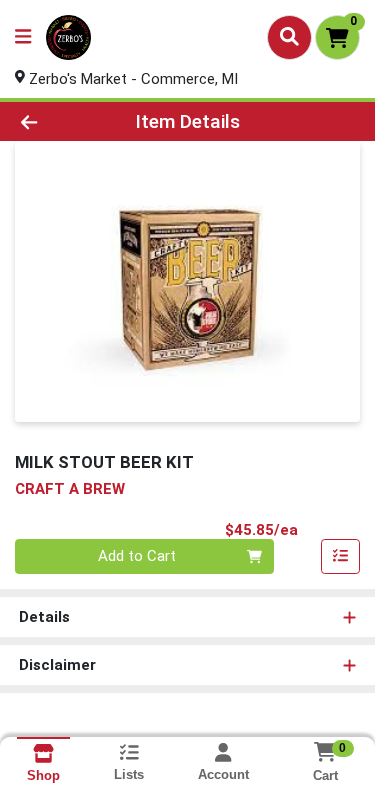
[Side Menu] (23, 37)
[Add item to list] (341, 557)
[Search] (289, 37)
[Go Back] (58, 121)
